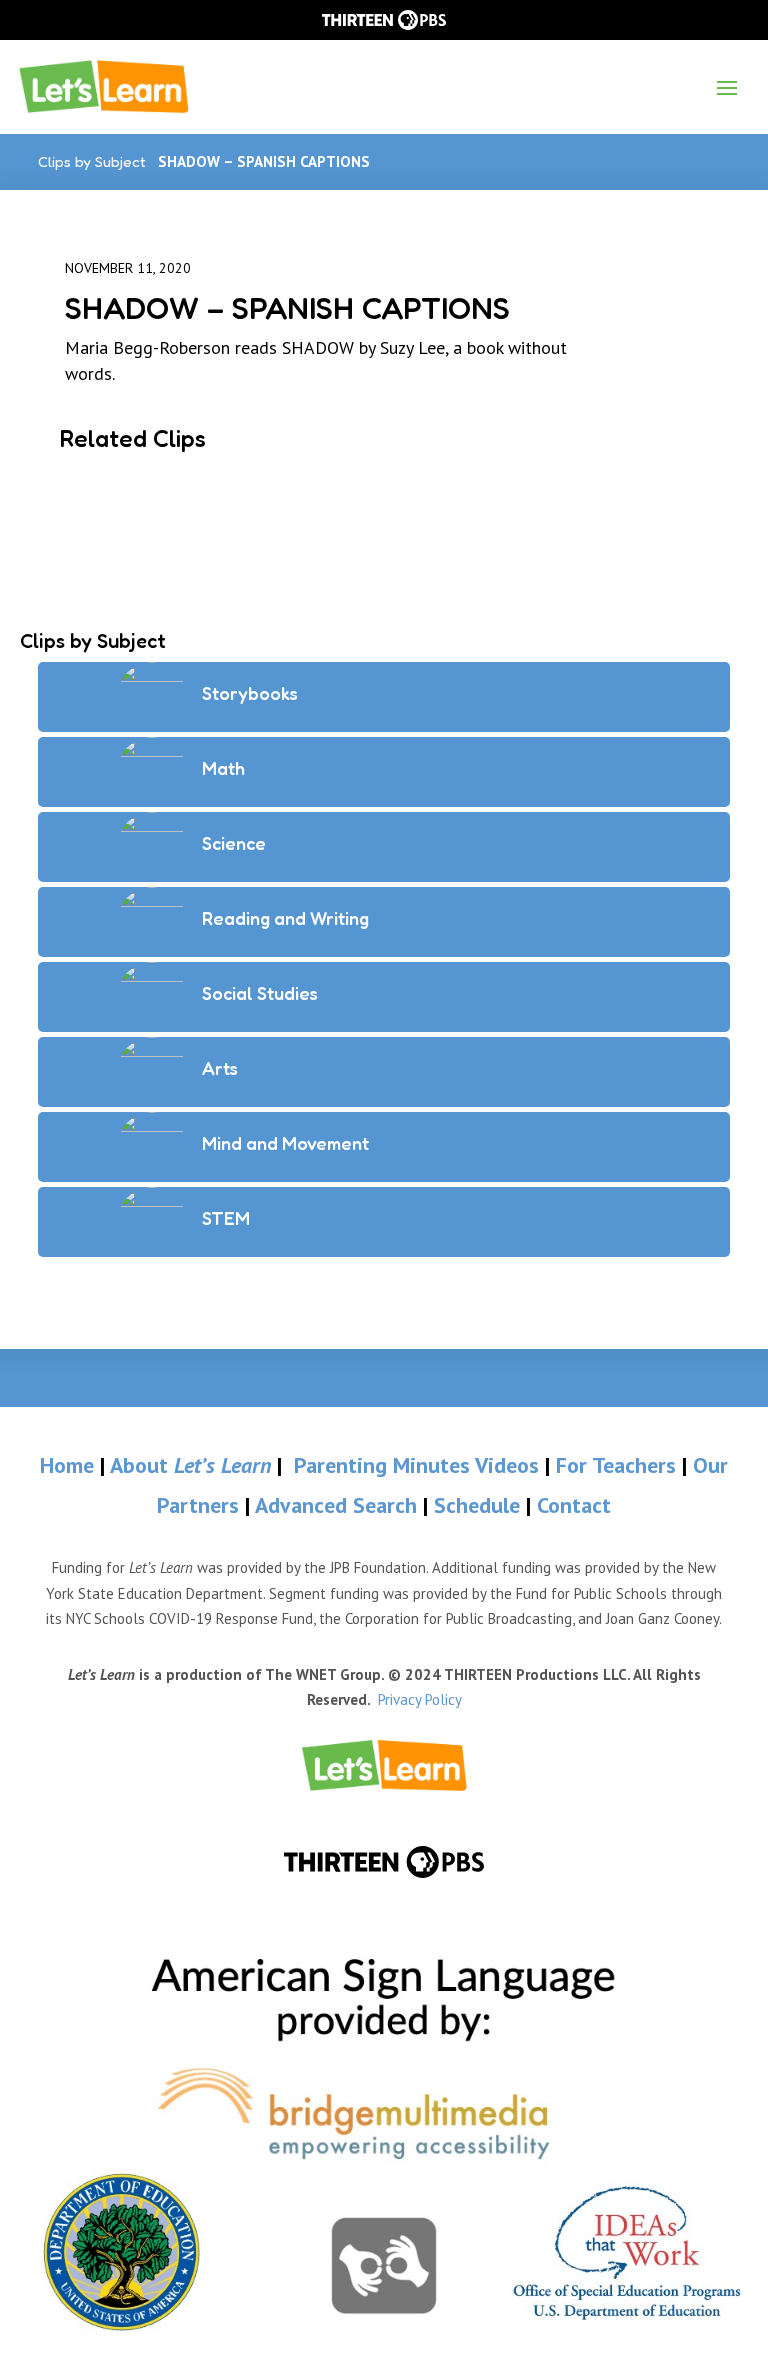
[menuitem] (384, 1765)
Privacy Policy (420, 1699)
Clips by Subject (92, 161)
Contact (574, 1505)
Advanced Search (339, 1505)
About (190, 1465)
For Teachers (616, 1465)
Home (67, 1465)
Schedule (480, 1505)
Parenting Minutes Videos (416, 1465)
